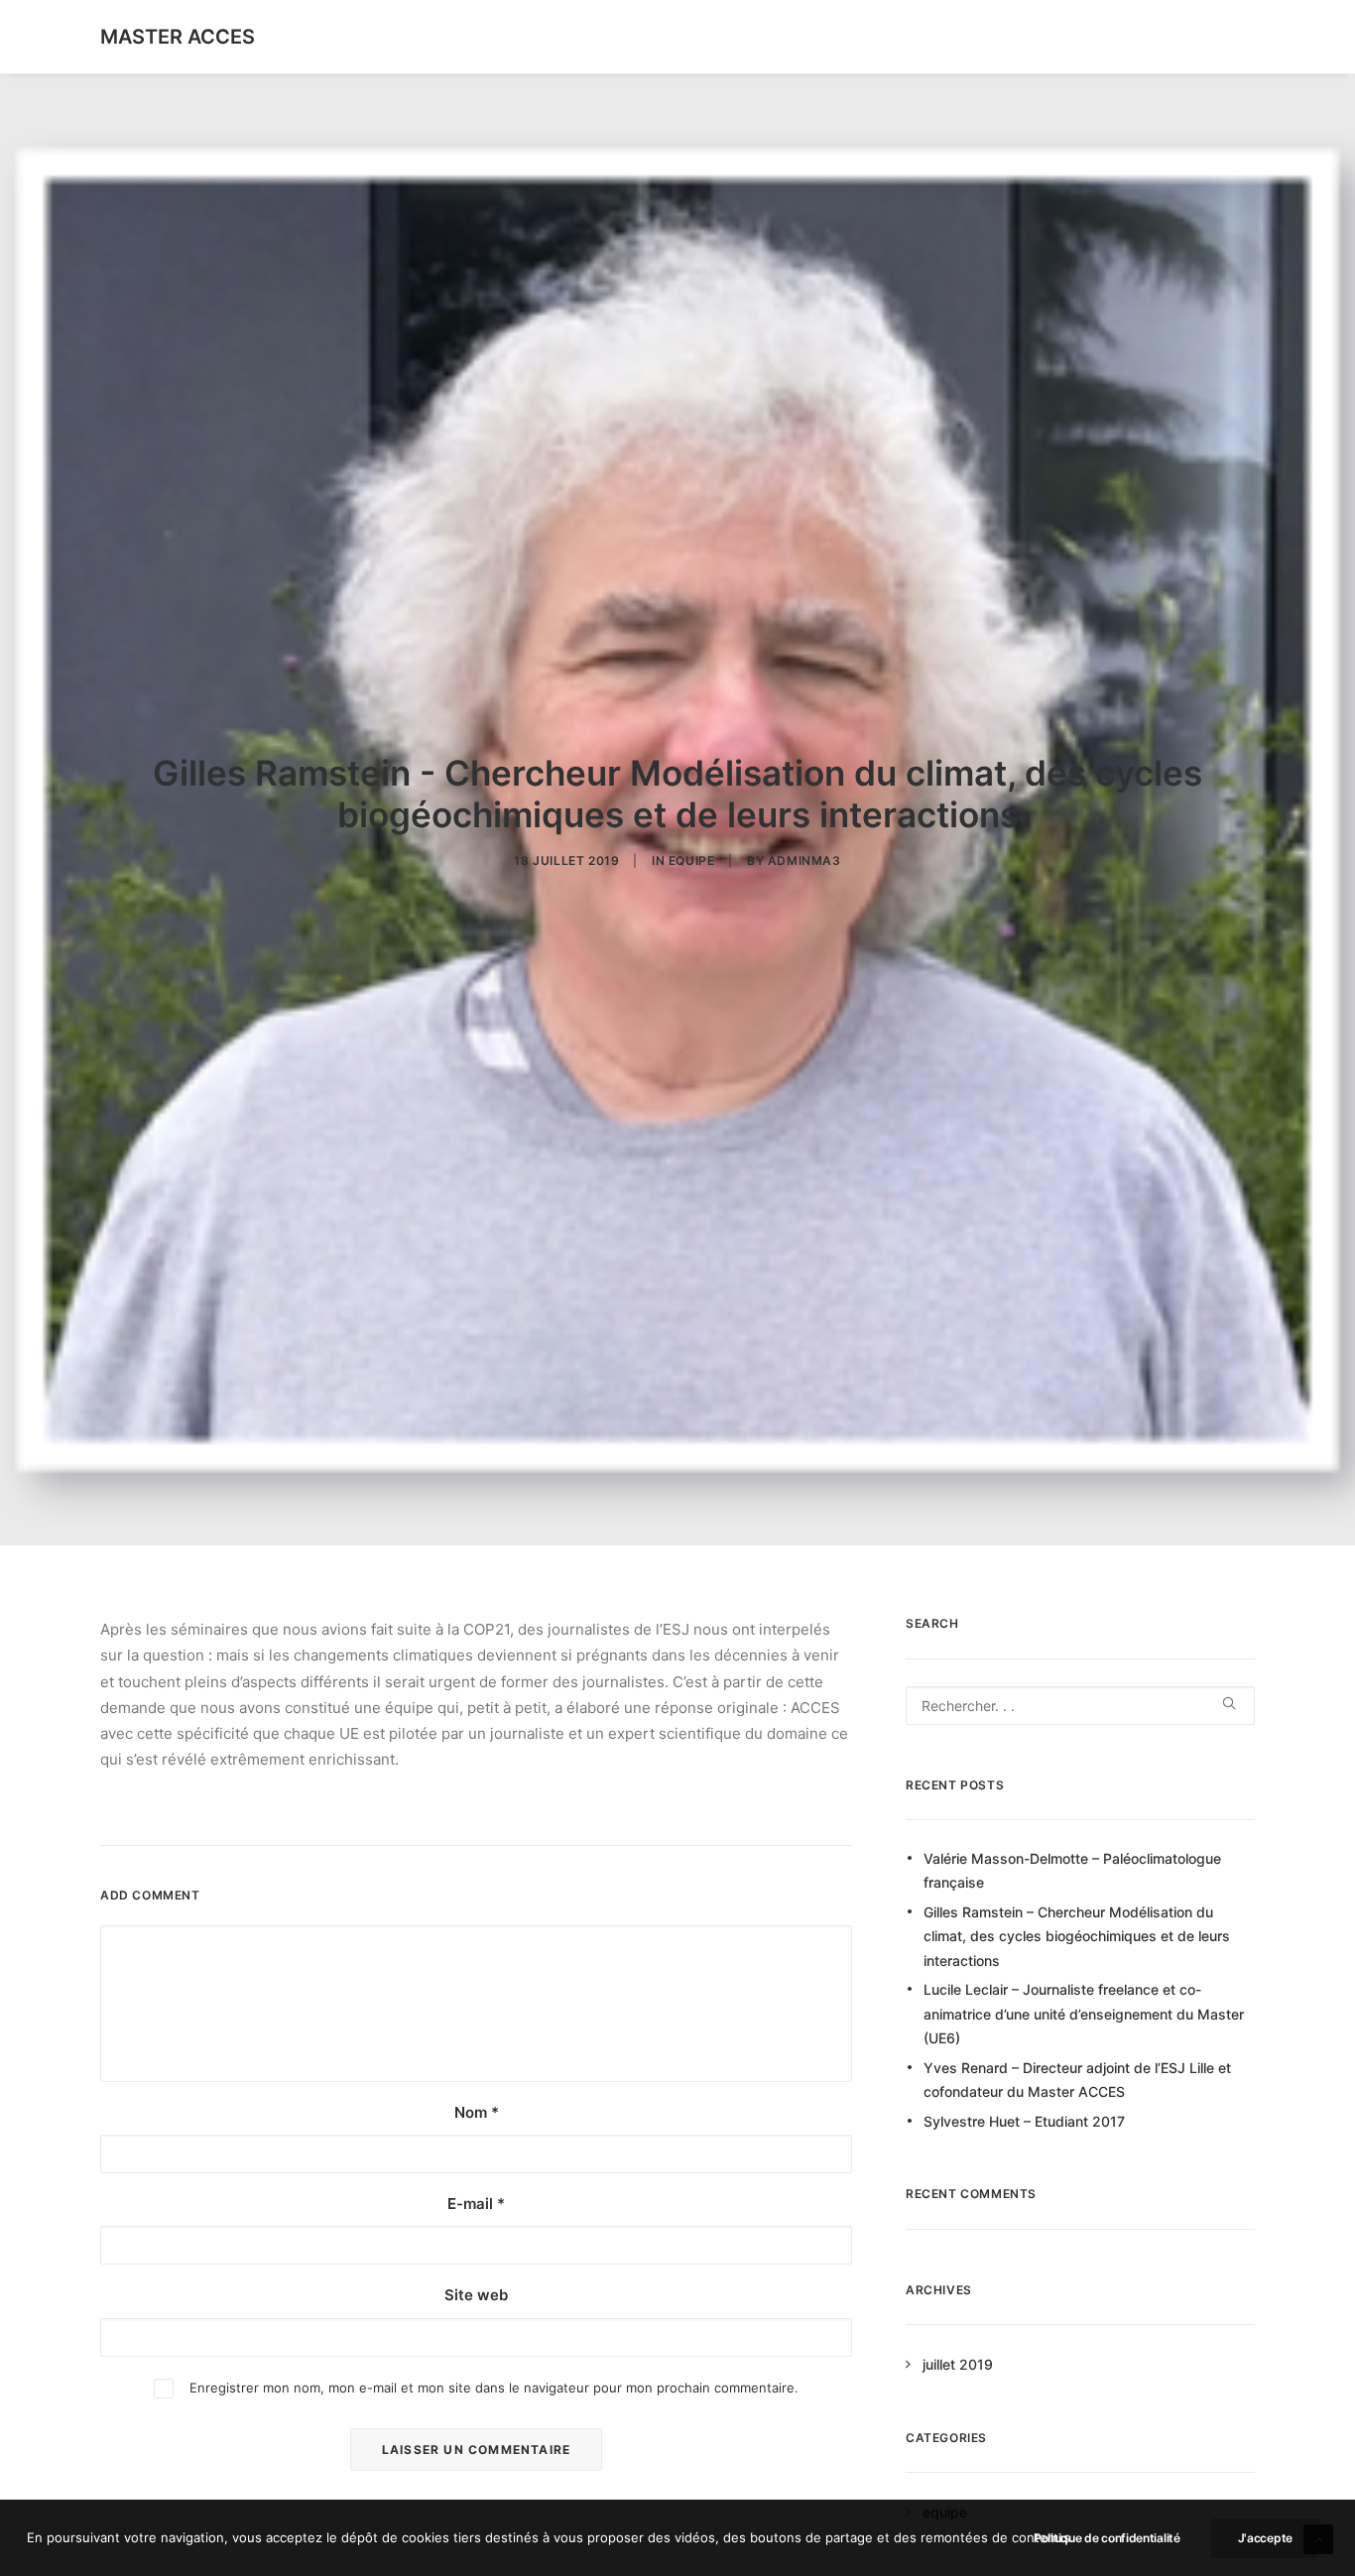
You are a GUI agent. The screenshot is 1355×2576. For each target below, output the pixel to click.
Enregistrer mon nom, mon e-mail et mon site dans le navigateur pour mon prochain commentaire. (494, 2388)
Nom (477, 2112)
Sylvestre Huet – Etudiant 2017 (1024, 2121)
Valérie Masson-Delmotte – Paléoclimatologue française (1072, 1871)
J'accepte (1265, 2538)
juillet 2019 (958, 2364)
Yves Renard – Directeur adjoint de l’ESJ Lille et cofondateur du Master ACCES (1077, 2080)
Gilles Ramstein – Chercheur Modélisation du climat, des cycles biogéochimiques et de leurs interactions (1077, 1936)
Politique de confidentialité (1107, 2538)
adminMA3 (804, 860)
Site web (476, 2295)
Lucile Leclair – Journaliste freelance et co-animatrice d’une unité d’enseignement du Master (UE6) (1084, 2014)
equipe (692, 860)
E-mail (476, 2204)
